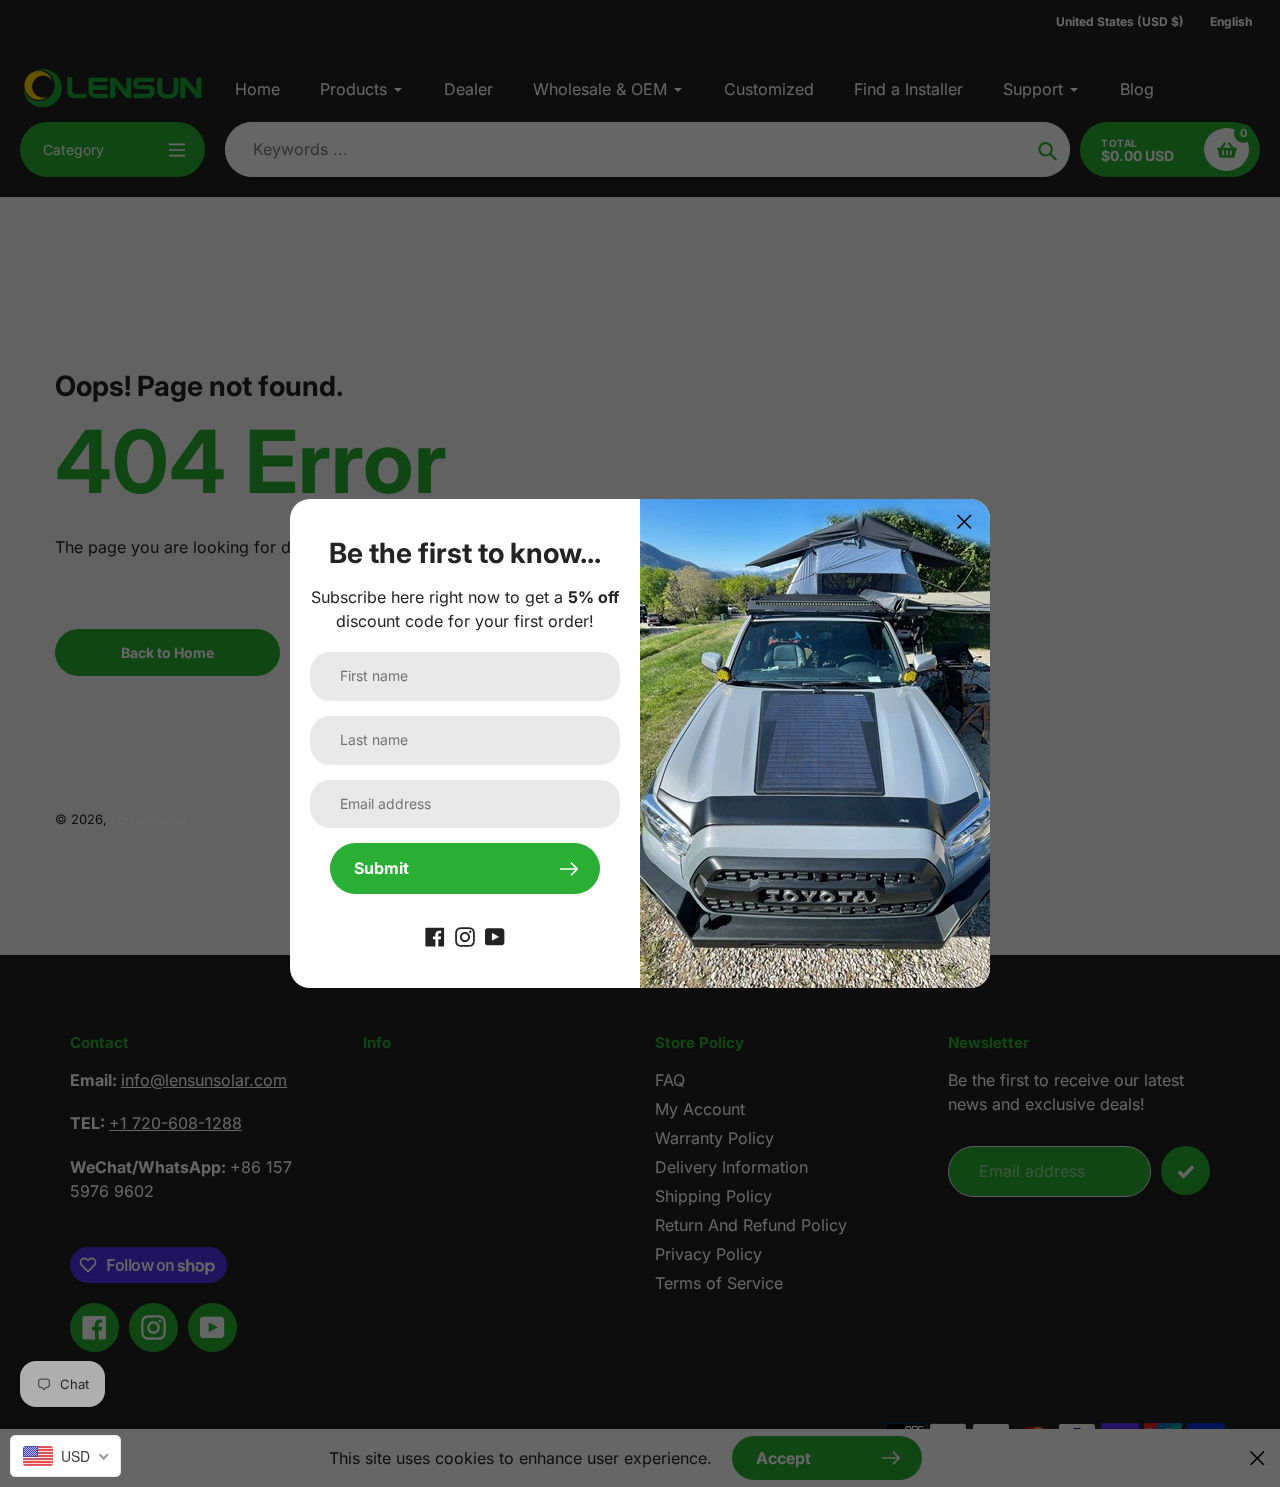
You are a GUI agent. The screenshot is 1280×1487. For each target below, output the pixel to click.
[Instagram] (465, 936)
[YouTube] (495, 936)
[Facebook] (435, 936)
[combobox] (65, 1456)
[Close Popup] (964, 521)
